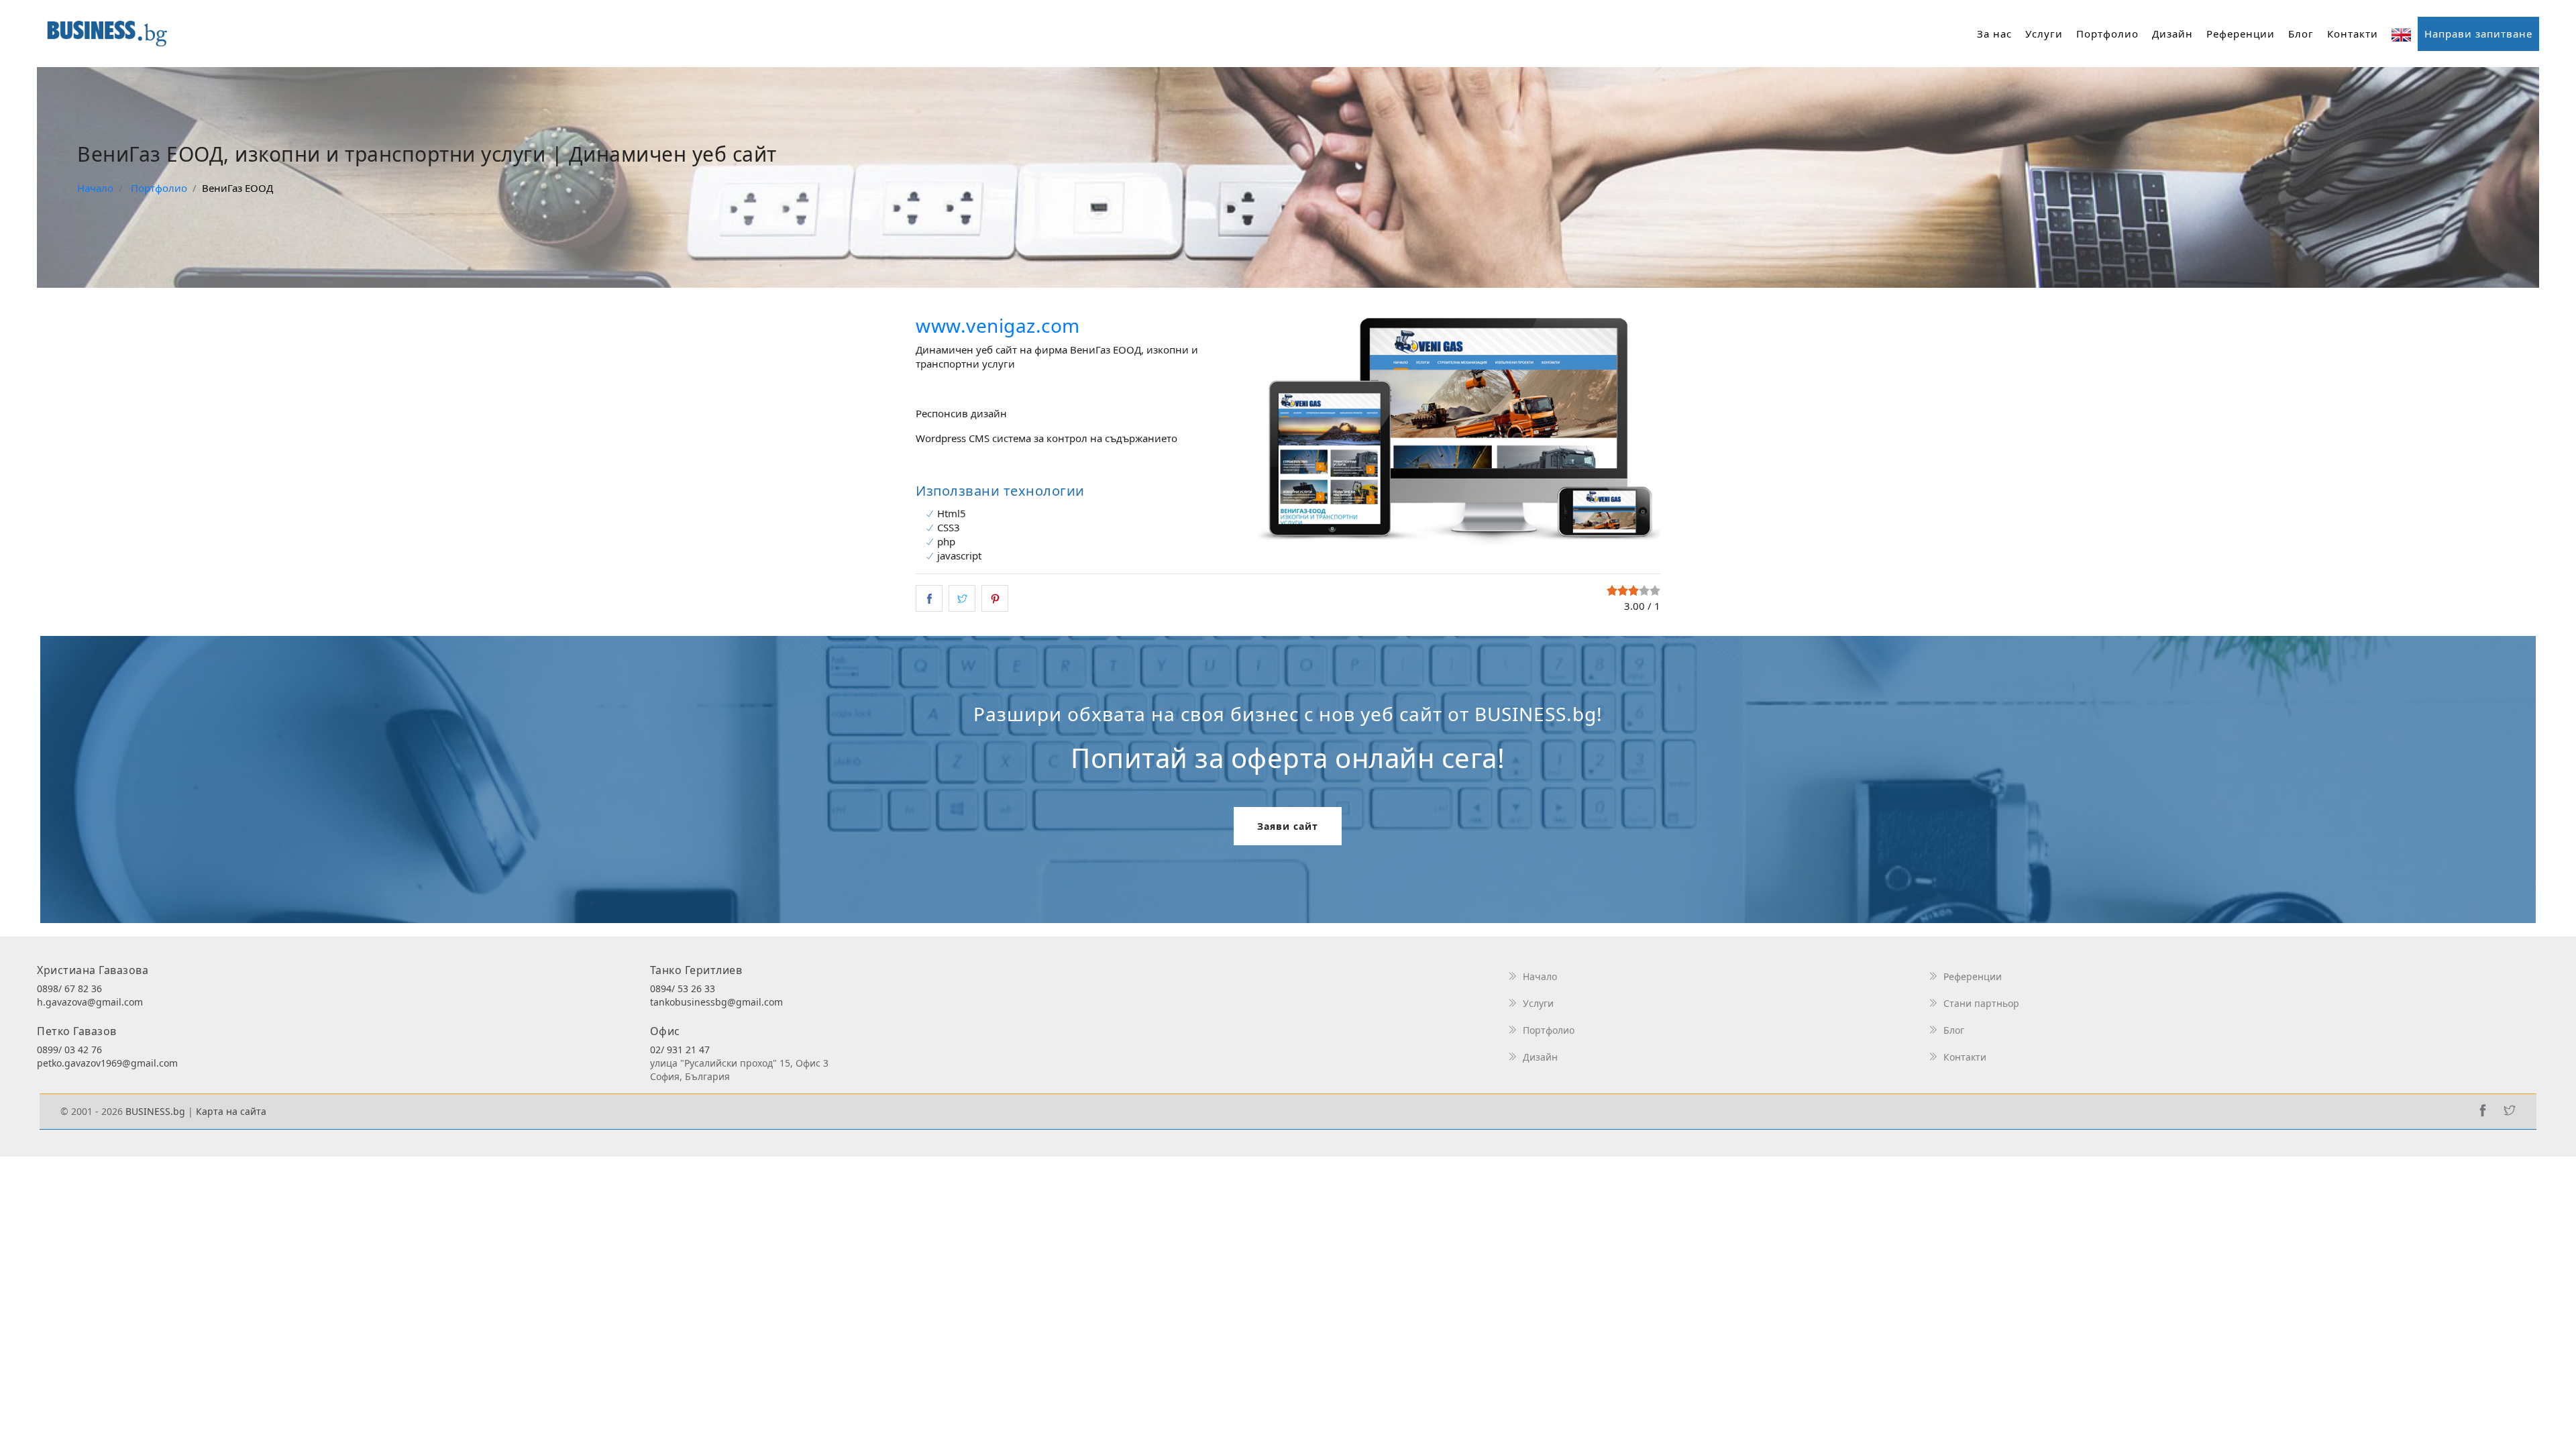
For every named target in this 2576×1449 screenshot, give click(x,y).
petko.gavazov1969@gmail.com (107, 1063)
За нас (1994, 34)
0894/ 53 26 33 (683, 988)
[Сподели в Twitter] (962, 598)
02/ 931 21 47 (680, 1050)
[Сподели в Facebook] (929, 598)
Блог (2301, 34)
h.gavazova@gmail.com (90, 1002)
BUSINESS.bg (155, 1111)
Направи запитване (2478, 34)
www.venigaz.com (998, 325)
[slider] (1633, 590)
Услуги (2044, 34)
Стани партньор (1981, 1003)
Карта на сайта (231, 1111)
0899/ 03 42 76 (69, 1050)
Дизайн (2172, 34)
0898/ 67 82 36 (69, 988)
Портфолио (2107, 34)
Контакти (2353, 34)
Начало (1540, 976)
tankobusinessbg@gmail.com (716, 1002)
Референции (2241, 34)
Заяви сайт (1288, 826)
